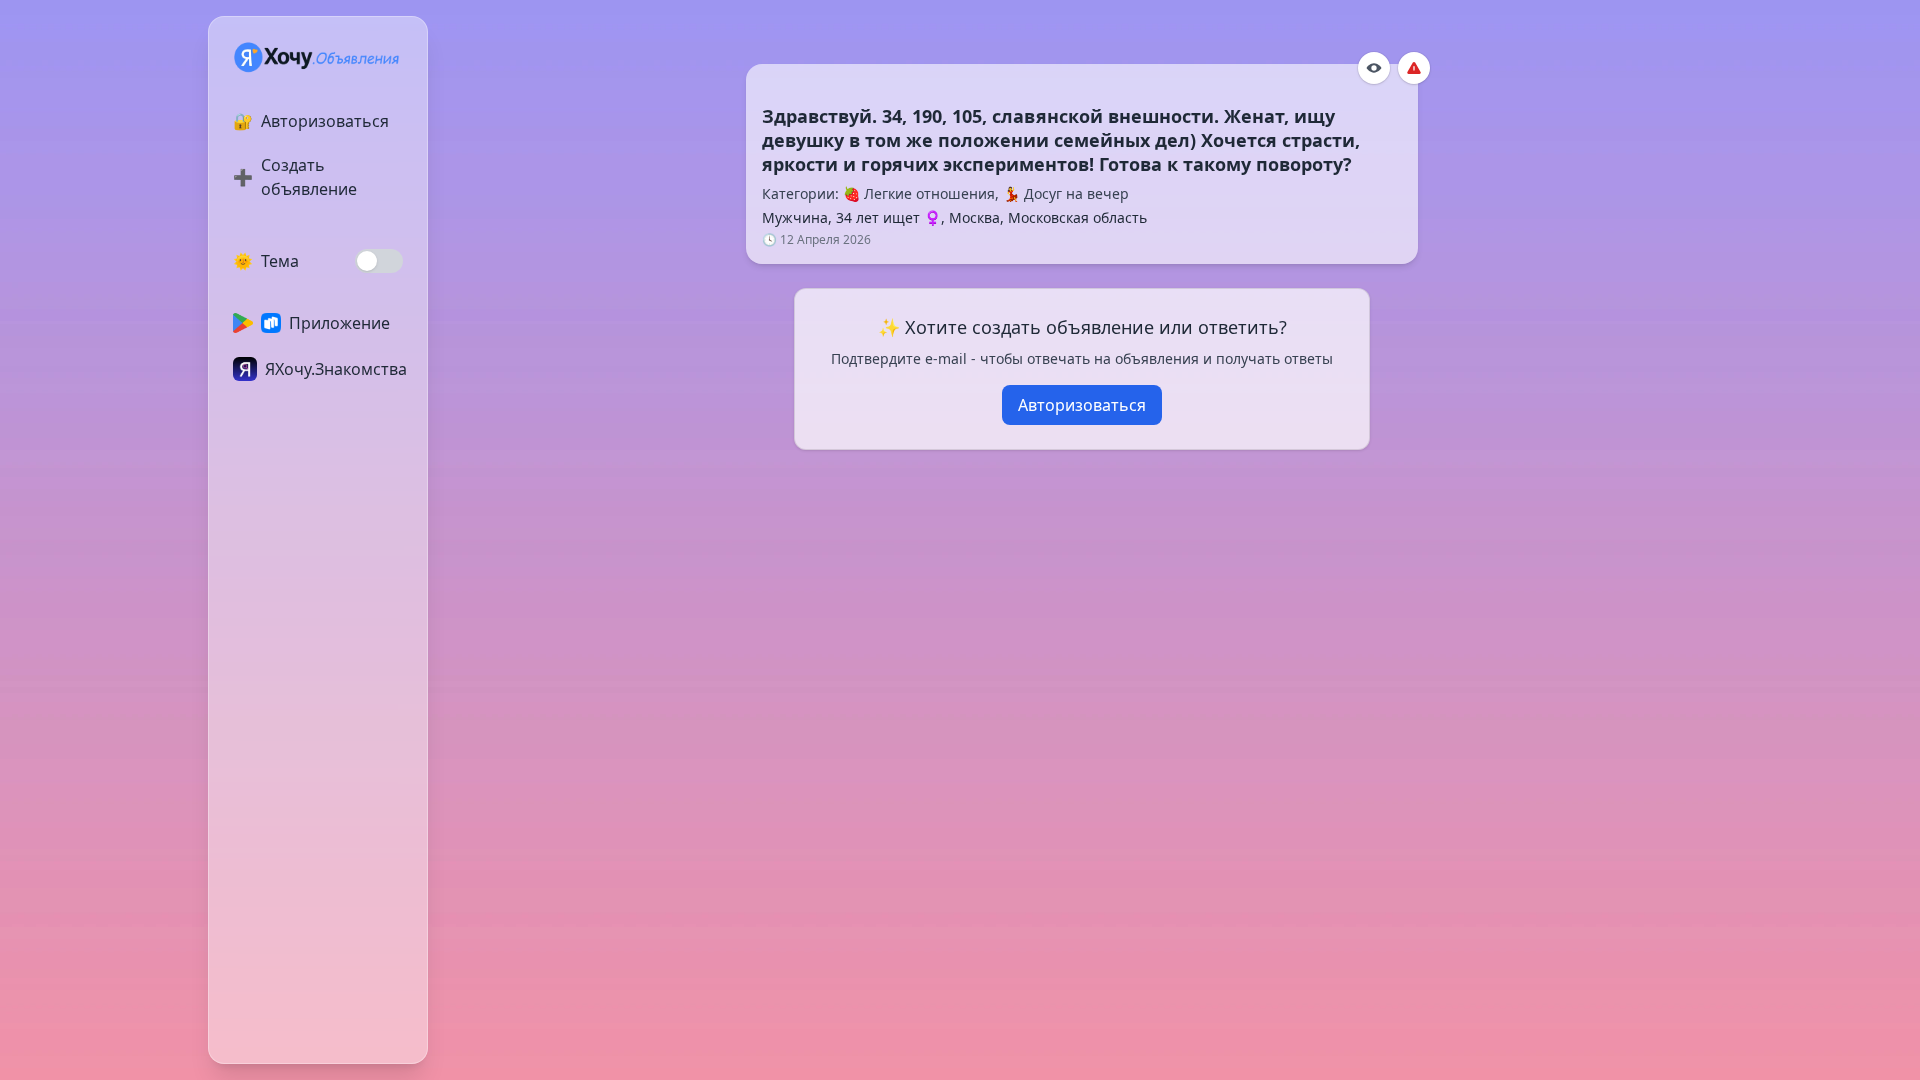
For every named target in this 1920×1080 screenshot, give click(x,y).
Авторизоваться (1082, 405)
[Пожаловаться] (1414, 68)
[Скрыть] (1374, 68)
